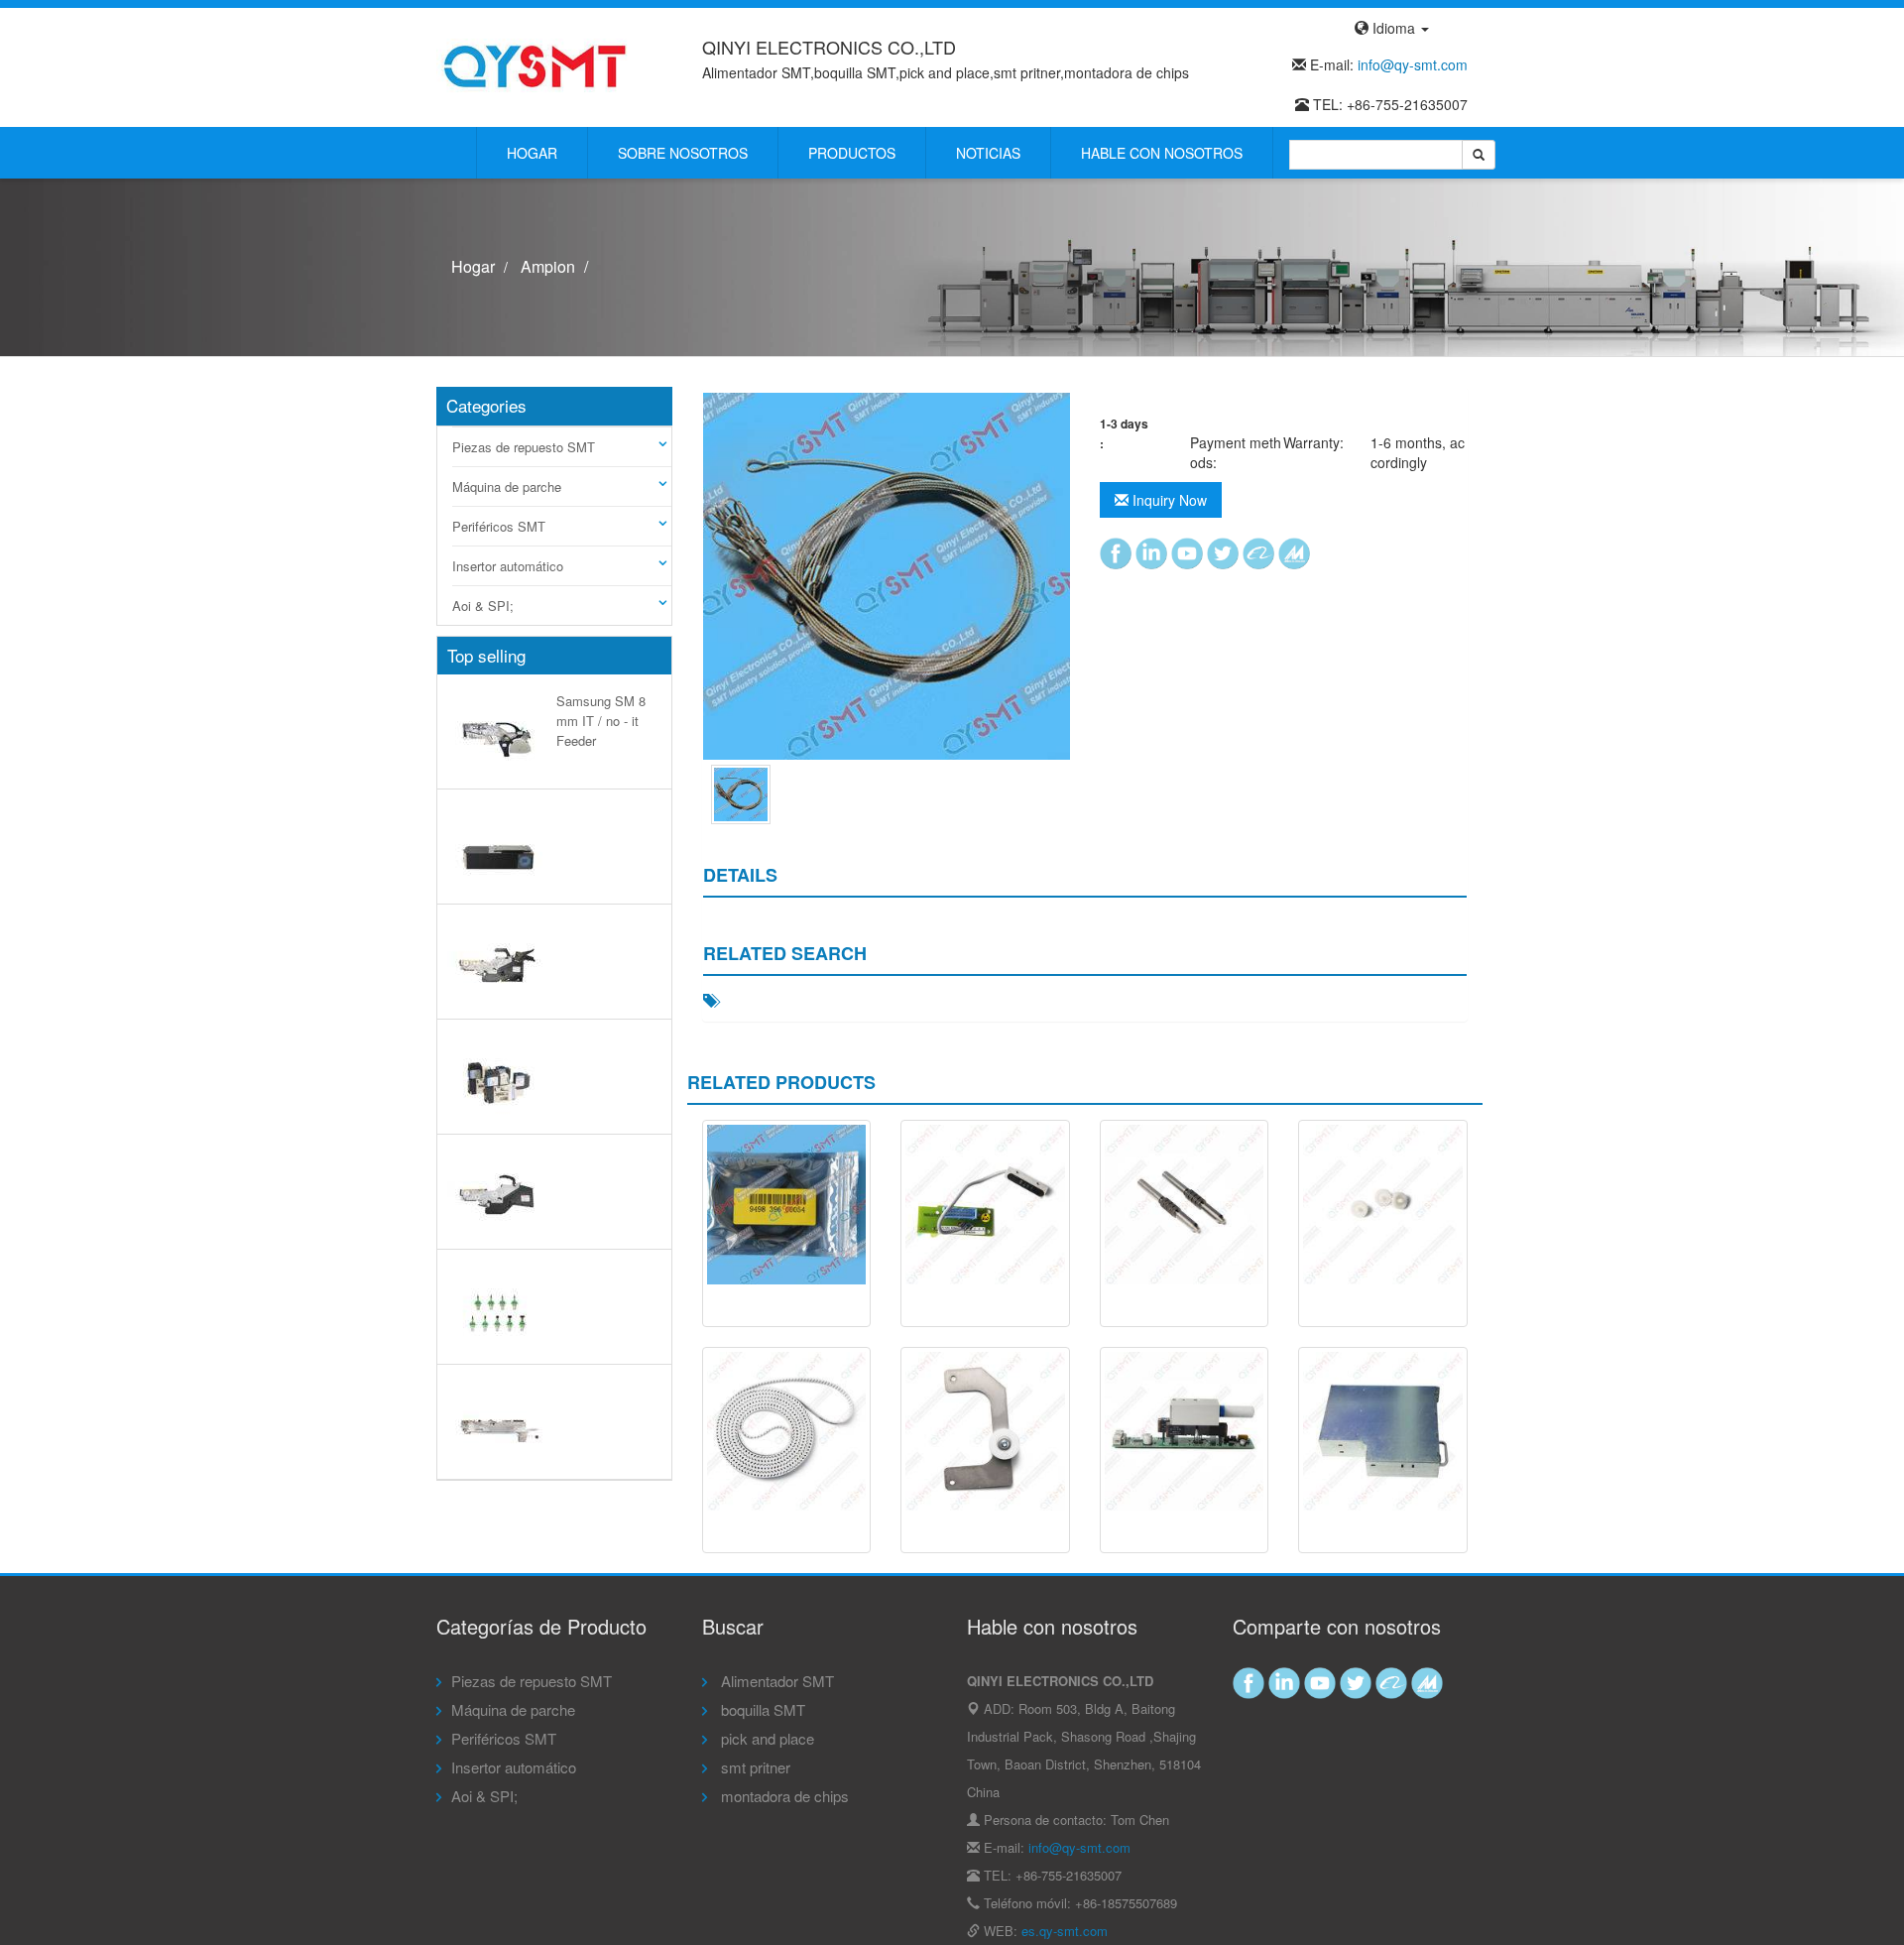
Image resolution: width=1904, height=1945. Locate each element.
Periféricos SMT (499, 526)
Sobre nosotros (683, 153)
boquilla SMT (761, 1709)
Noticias (988, 153)
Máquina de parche (507, 486)
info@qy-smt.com (1413, 64)
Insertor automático (508, 566)
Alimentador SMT (775, 1681)
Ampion (548, 266)
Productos (852, 153)
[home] (535, 65)
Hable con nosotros (1162, 153)
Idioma (1394, 28)
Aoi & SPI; (483, 606)
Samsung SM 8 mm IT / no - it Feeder (601, 721)
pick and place (766, 1738)
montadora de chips (783, 1796)
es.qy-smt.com (1065, 1931)
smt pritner (754, 1767)
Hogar (532, 153)
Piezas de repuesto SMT (524, 447)
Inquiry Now (1168, 500)
